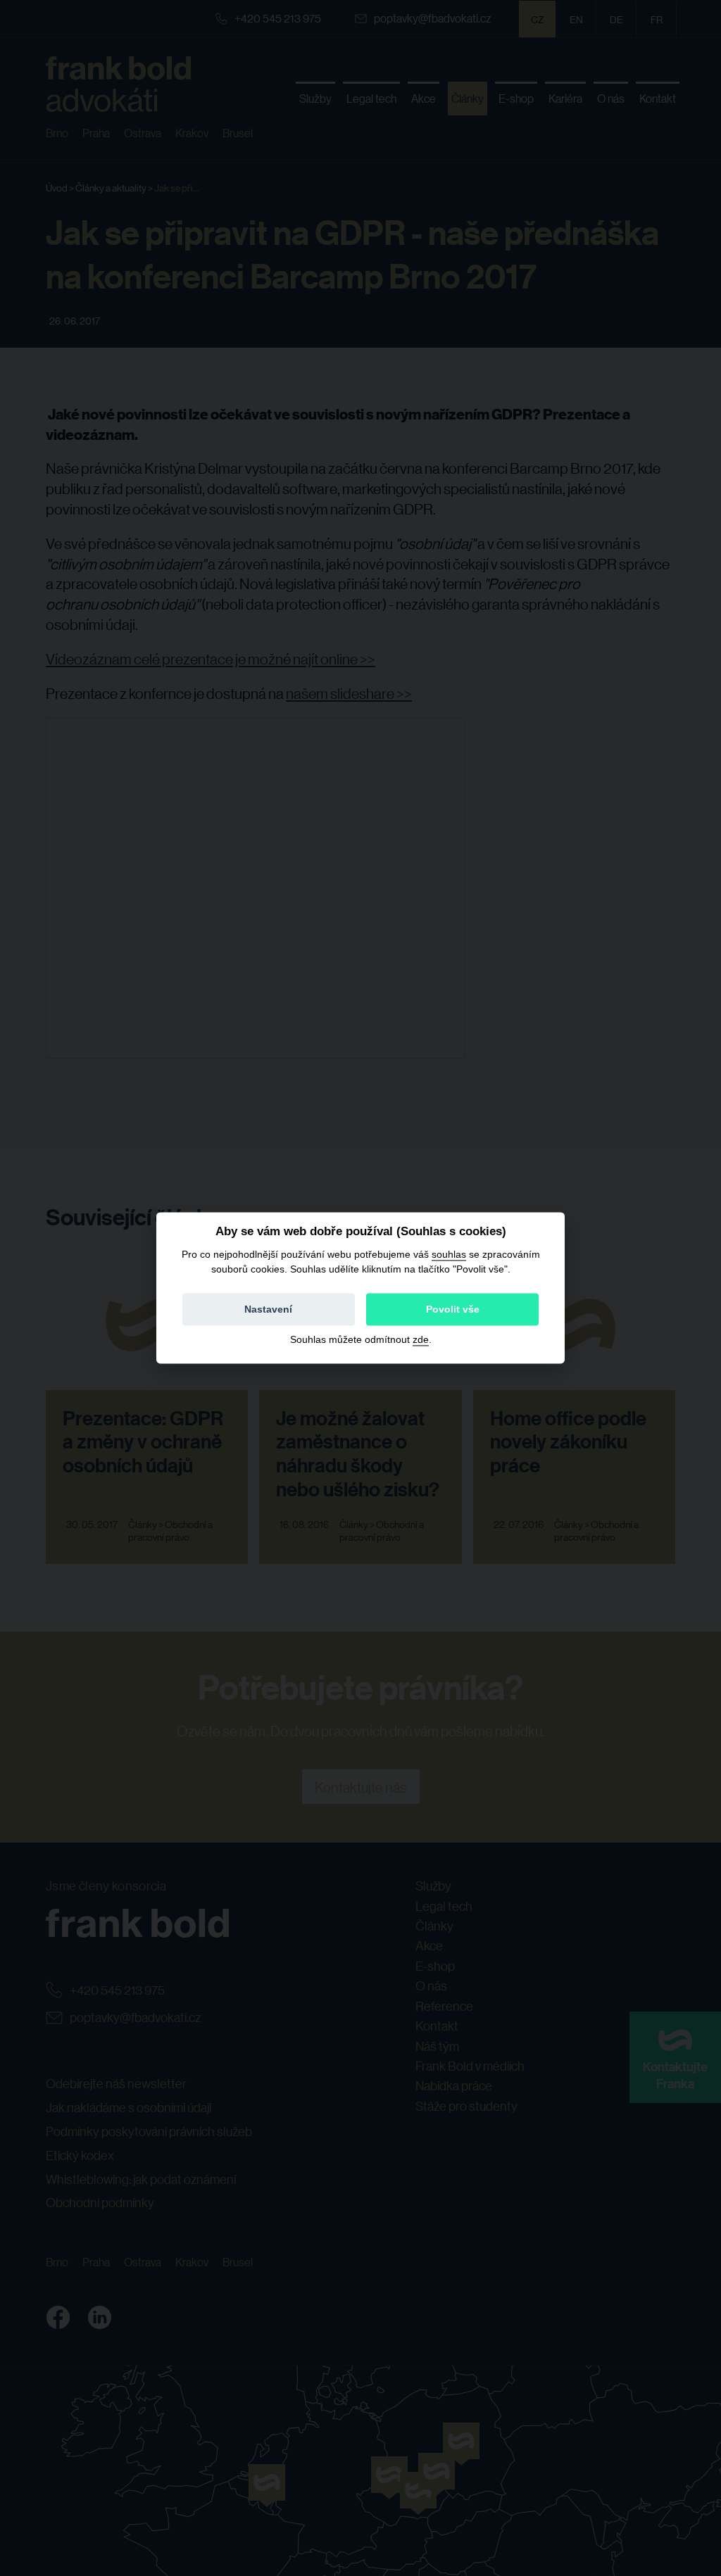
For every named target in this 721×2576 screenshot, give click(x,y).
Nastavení (268, 1310)
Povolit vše (453, 1310)
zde (421, 1340)
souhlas (449, 1254)
